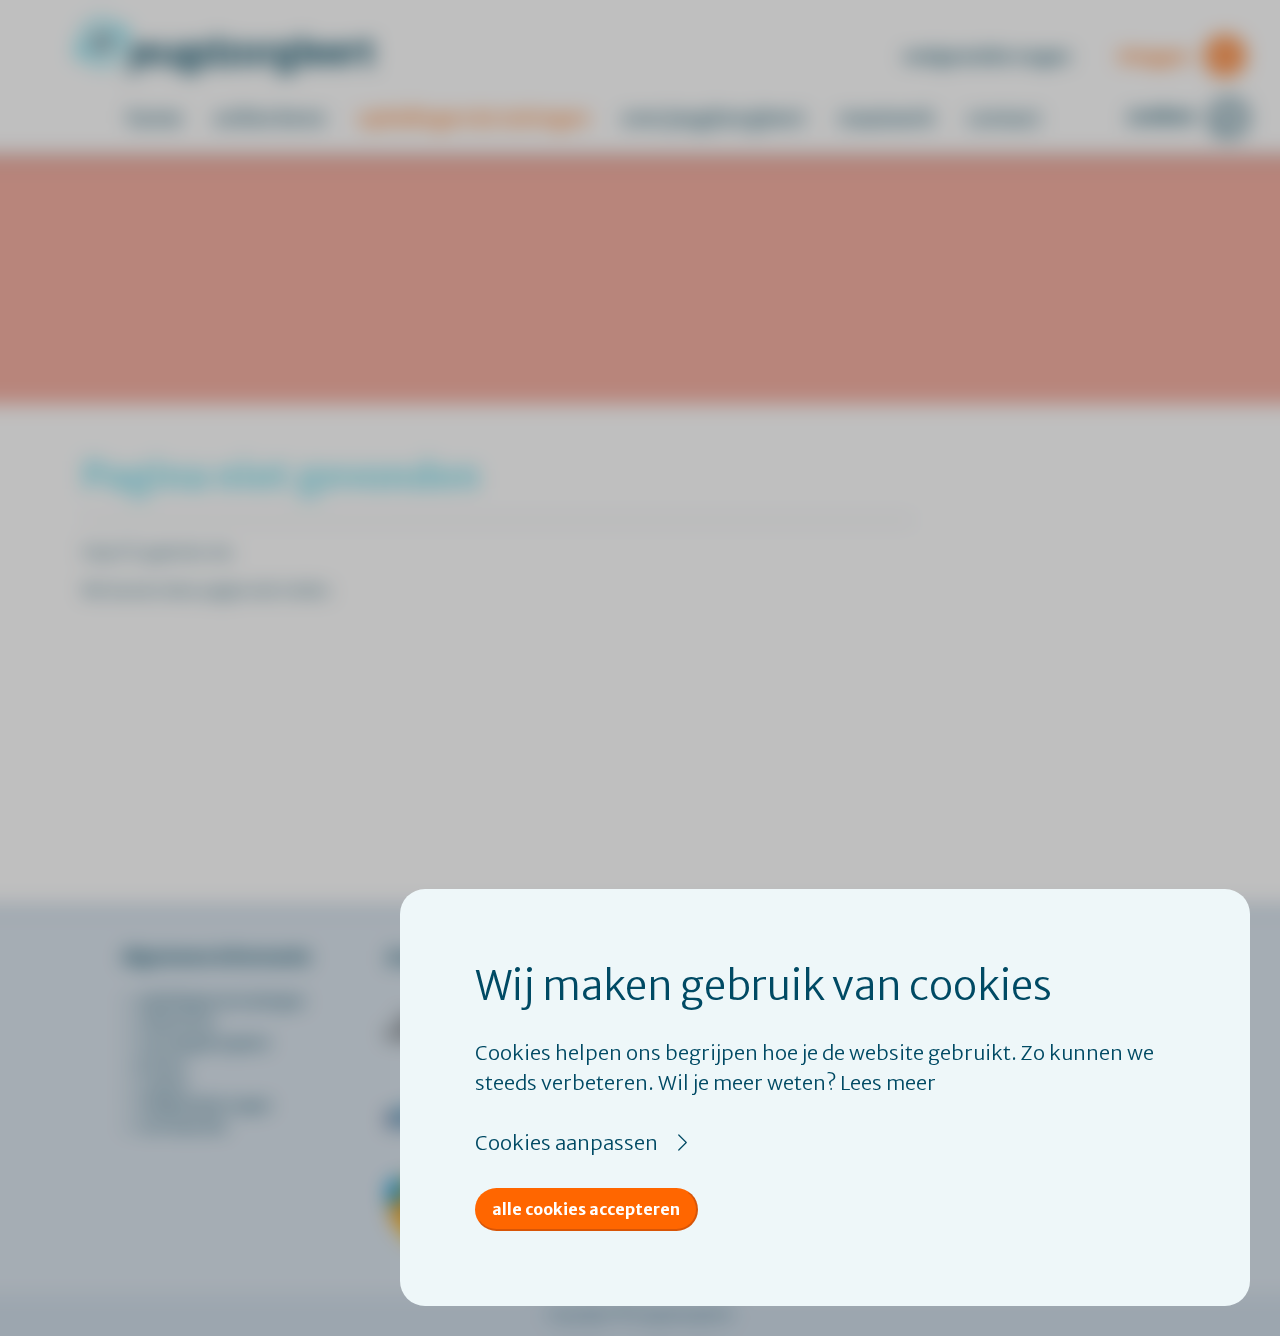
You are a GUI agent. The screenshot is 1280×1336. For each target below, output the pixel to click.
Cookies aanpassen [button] (566, 1142)
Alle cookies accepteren (586, 1209)
